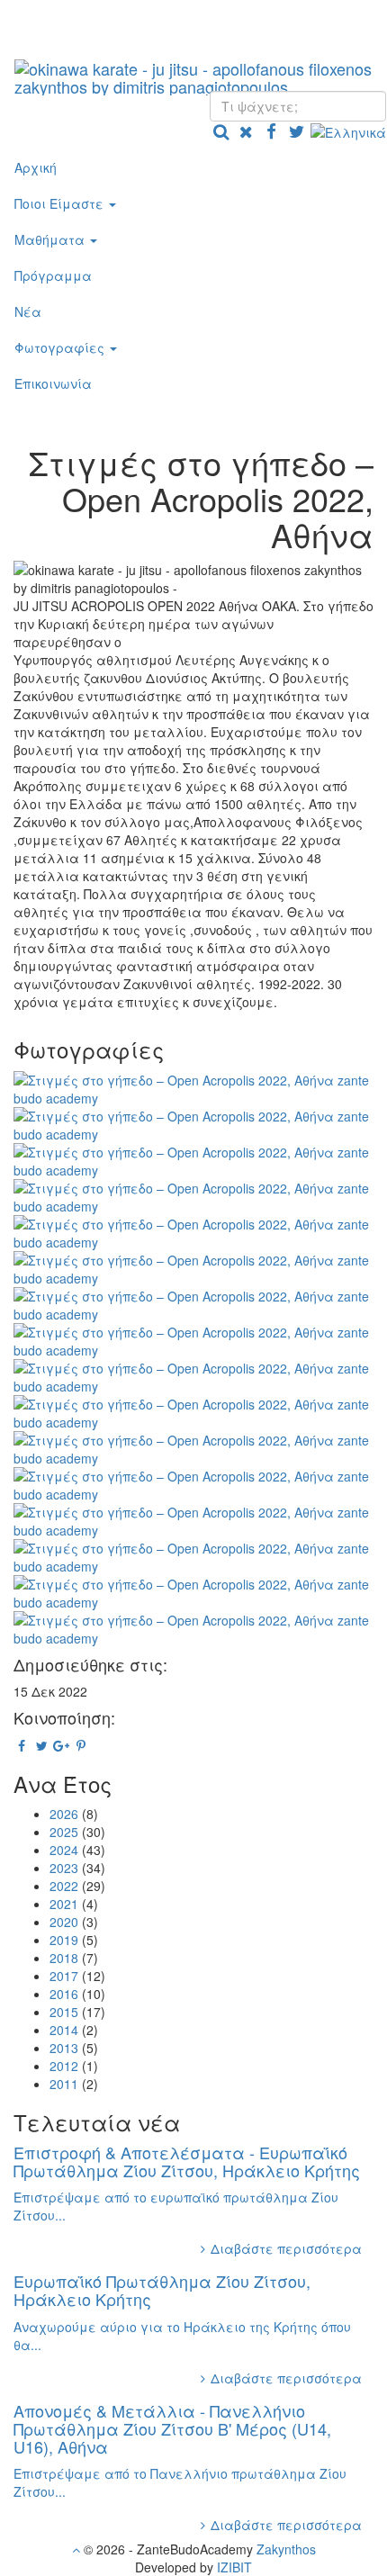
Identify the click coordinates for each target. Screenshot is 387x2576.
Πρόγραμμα (53, 275)
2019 (64, 1940)
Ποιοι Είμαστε (61, 203)
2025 (64, 1832)
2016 (64, 1994)
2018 (64, 1958)
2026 (64, 1814)
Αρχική (36, 167)
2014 (64, 2030)
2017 (64, 1976)
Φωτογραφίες (61, 347)
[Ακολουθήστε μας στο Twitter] (296, 131)
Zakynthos (286, 2549)
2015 (64, 2012)
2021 (64, 1904)
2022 (64, 1886)
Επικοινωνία (53, 383)
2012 (64, 2066)
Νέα (28, 311)
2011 (64, 2084)
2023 (64, 1868)
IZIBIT (234, 2567)
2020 (64, 1922)
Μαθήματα (51, 239)
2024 (64, 1850)
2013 (64, 2048)
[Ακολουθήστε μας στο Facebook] (271, 131)
